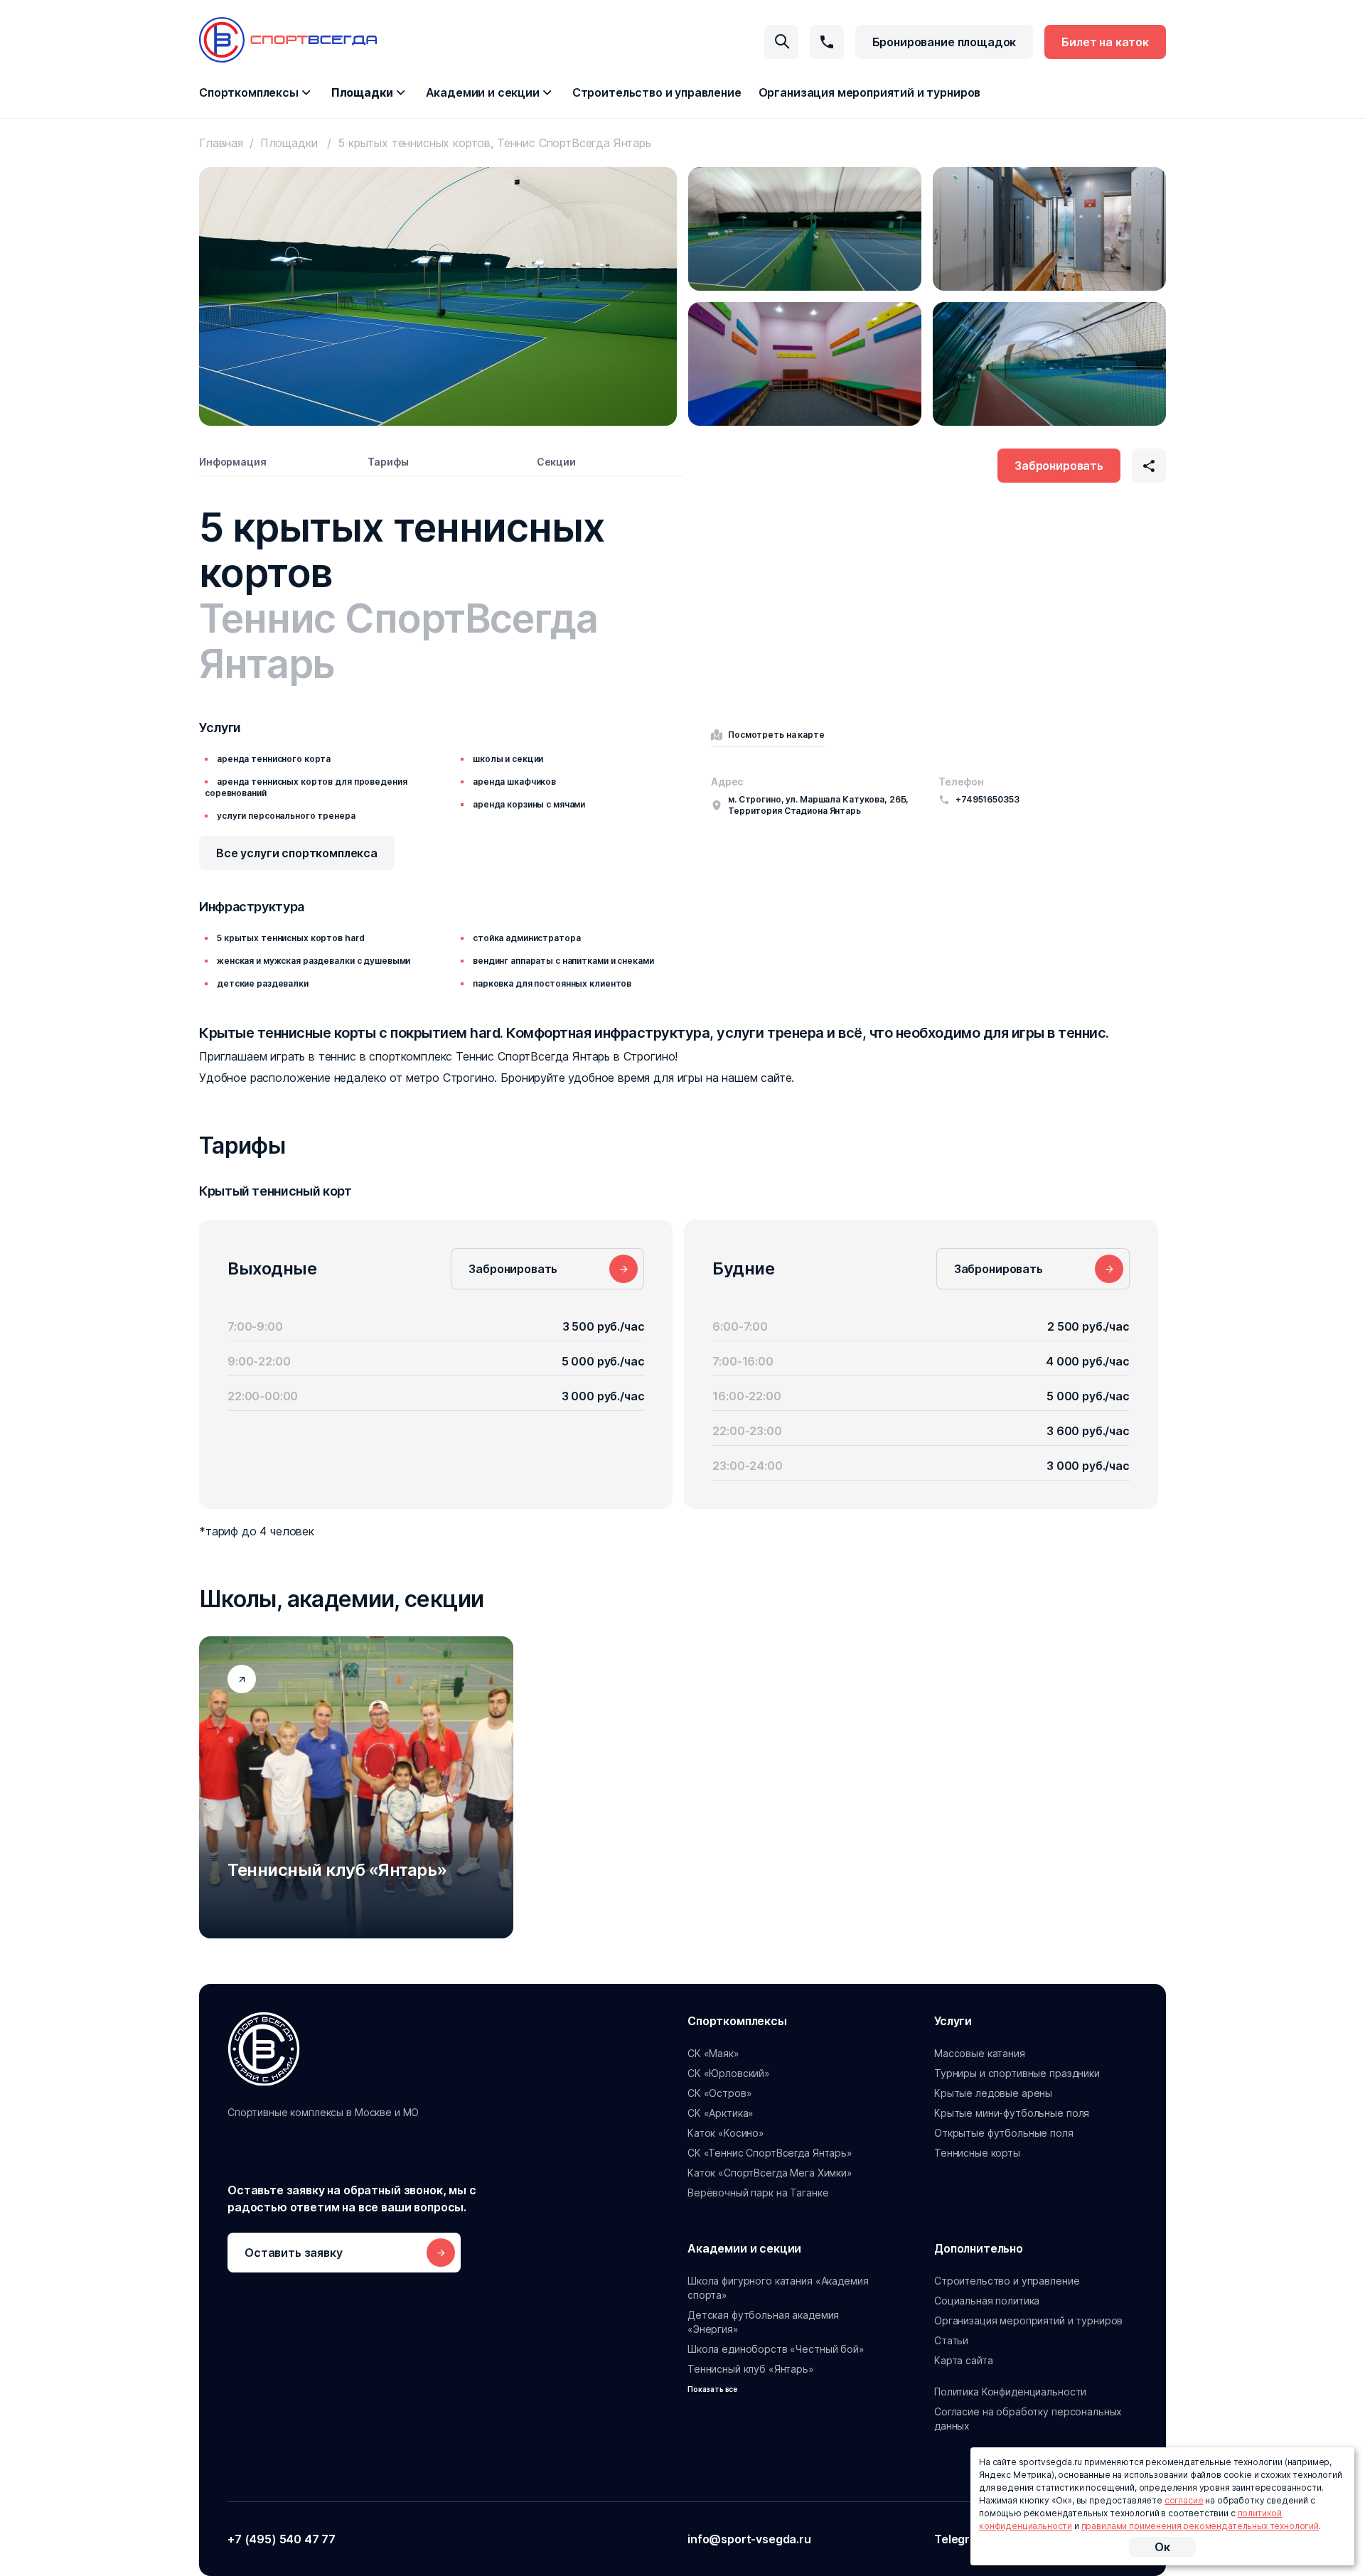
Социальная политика (987, 2301)
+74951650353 (987, 799)
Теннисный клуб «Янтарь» (751, 2369)
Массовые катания (980, 2053)
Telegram (960, 2539)
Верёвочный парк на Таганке (758, 2193)
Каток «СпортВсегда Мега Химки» (770, 2173)
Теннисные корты (977, 2153)
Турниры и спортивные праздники (1017, 2073)
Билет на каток (1105, 42)
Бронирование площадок (944, 42)
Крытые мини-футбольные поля (1012, 2113)
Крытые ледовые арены (993, 2093)
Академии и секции (483, 92)
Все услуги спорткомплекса (297, 853)
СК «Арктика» (721, 2113)
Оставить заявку (294, 2253)
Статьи (951, 2340)
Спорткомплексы (249, 92)
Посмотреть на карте (776, 735)
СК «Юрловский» (729, 2073)
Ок (1162, 2547)
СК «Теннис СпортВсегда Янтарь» (770, 2153)
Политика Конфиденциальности (1010, 2392)
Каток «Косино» (726, 2133)
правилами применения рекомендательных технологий (1200, 2526)
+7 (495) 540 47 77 (282, 2539)
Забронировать (1059, 466)
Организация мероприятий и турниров (870, 92)
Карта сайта (963, 2360)
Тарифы (388, 462)
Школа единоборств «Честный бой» (776, 2349)
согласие (1184, 2500)
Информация (233, 462)
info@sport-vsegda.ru (749, 2539)
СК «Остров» (719, 2093)
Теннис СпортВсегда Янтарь (398, 641)
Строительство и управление (657, 92)
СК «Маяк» (713, 2053)
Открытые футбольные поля (1004, 2133)
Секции (556, 462)
